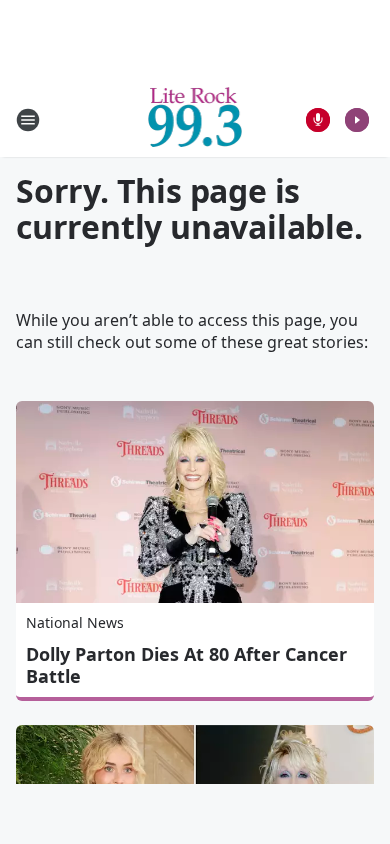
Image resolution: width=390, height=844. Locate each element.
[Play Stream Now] (357, 120)
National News (75, 622)
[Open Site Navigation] (28, 120)
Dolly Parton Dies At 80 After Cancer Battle (186, 665)
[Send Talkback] (318, 120)
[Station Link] (195, 119)
